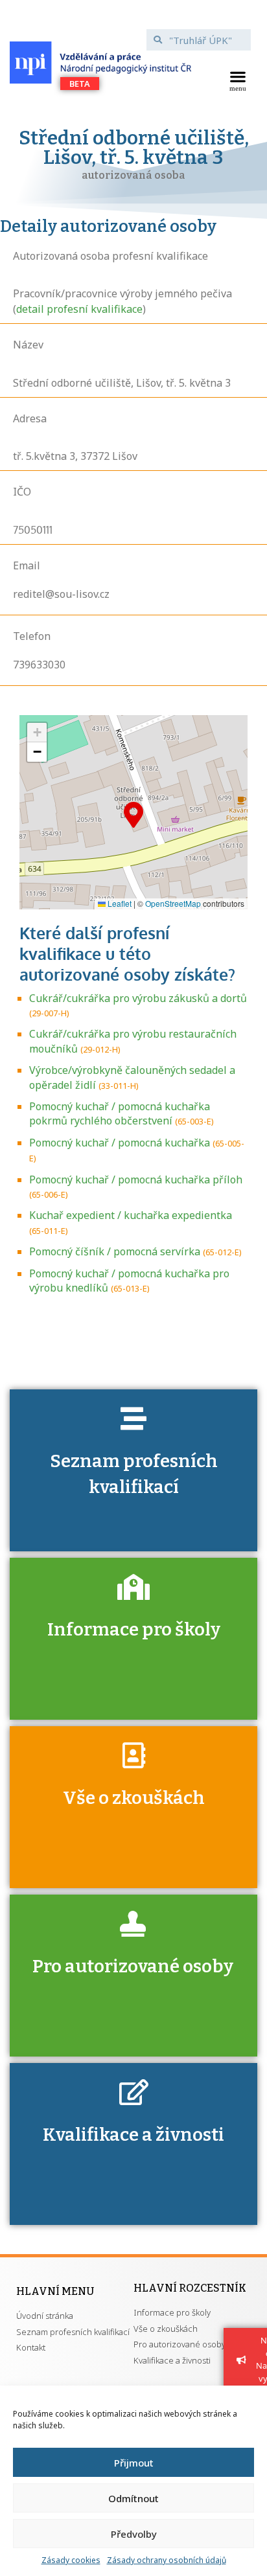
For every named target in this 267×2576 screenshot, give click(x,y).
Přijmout (134, 2463)
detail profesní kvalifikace (79, 309)
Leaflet (119, 903)
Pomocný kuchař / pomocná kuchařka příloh (136, 1180)
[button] (238, 80)
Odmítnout (133, 2498)
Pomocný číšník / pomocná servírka (115, 1251)
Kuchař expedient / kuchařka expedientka (131, 1215)
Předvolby (134, 2534)
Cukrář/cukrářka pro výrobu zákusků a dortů (138, 998)
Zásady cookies (71, 2560)
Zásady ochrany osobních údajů (167, 2560)
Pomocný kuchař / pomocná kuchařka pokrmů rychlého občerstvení (120, 1113)
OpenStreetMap (173, 903)
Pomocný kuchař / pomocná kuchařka (120, 1143)
